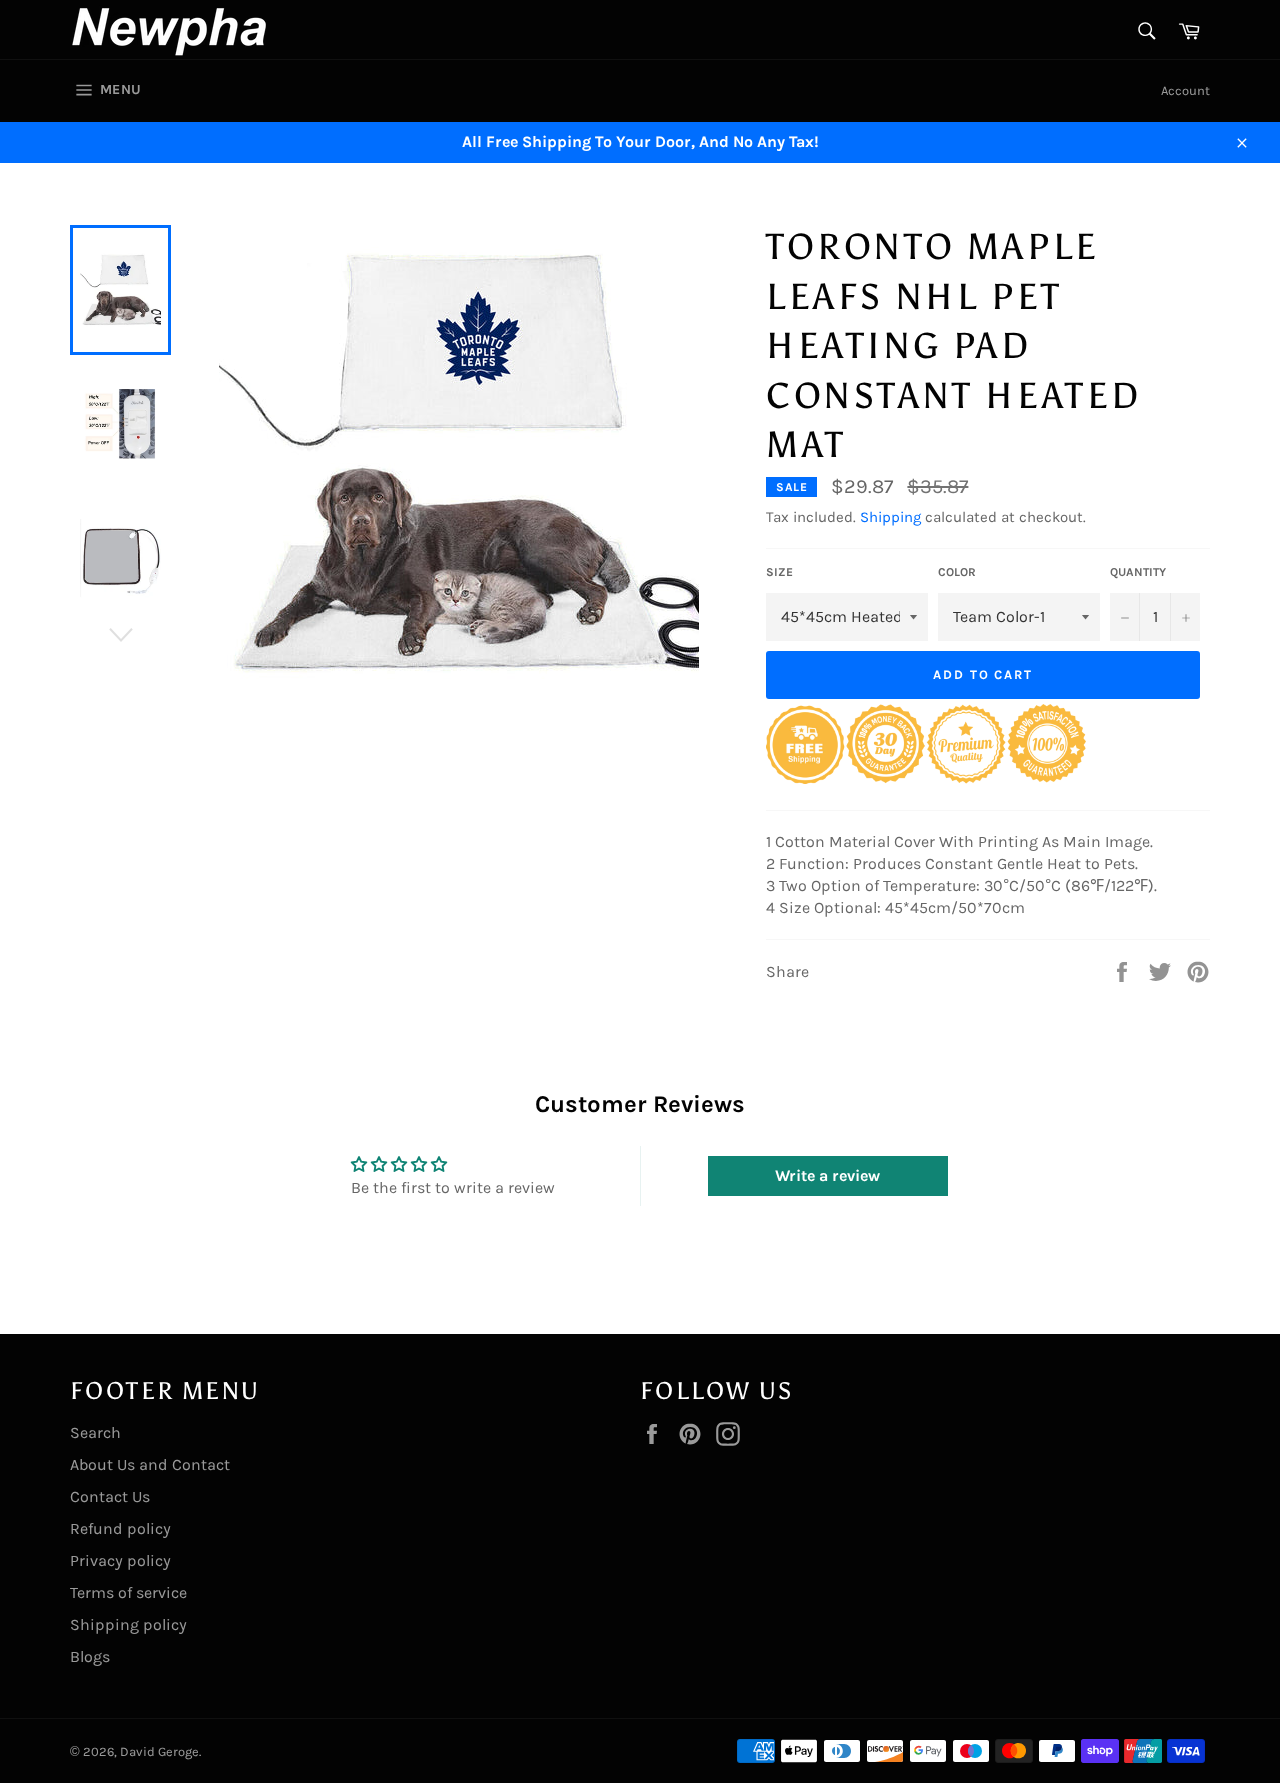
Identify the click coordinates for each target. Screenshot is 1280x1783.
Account (1185, 90)
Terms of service (128, 1592)
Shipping (890, 517)
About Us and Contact (150, 1464)
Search (95, 1432)
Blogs (90, 1656)
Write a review (827, 1175)
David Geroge (159, 1751)
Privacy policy (120, 1560)
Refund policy (120, 1528)
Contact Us (110, 1496)
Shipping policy (128, 1624)
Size (779, 572)
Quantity (1138, 572)
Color (957, 572)
